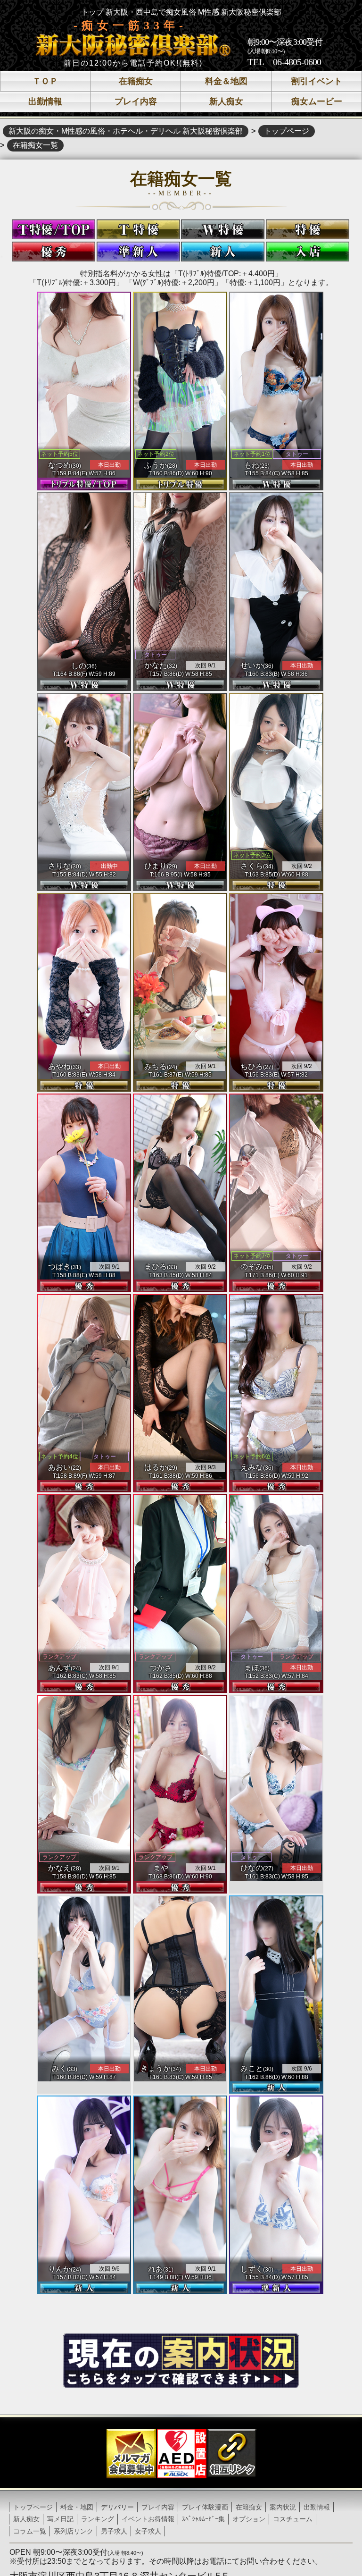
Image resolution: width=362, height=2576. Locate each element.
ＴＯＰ (45, 81)
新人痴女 (226, 101)
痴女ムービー (317, 101)
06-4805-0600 (297, 62)
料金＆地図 (226, 81)
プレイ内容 (136, 101)
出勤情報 (45, 101)
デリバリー (117, 2507)
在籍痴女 (136, 81)
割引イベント (317, 81)
